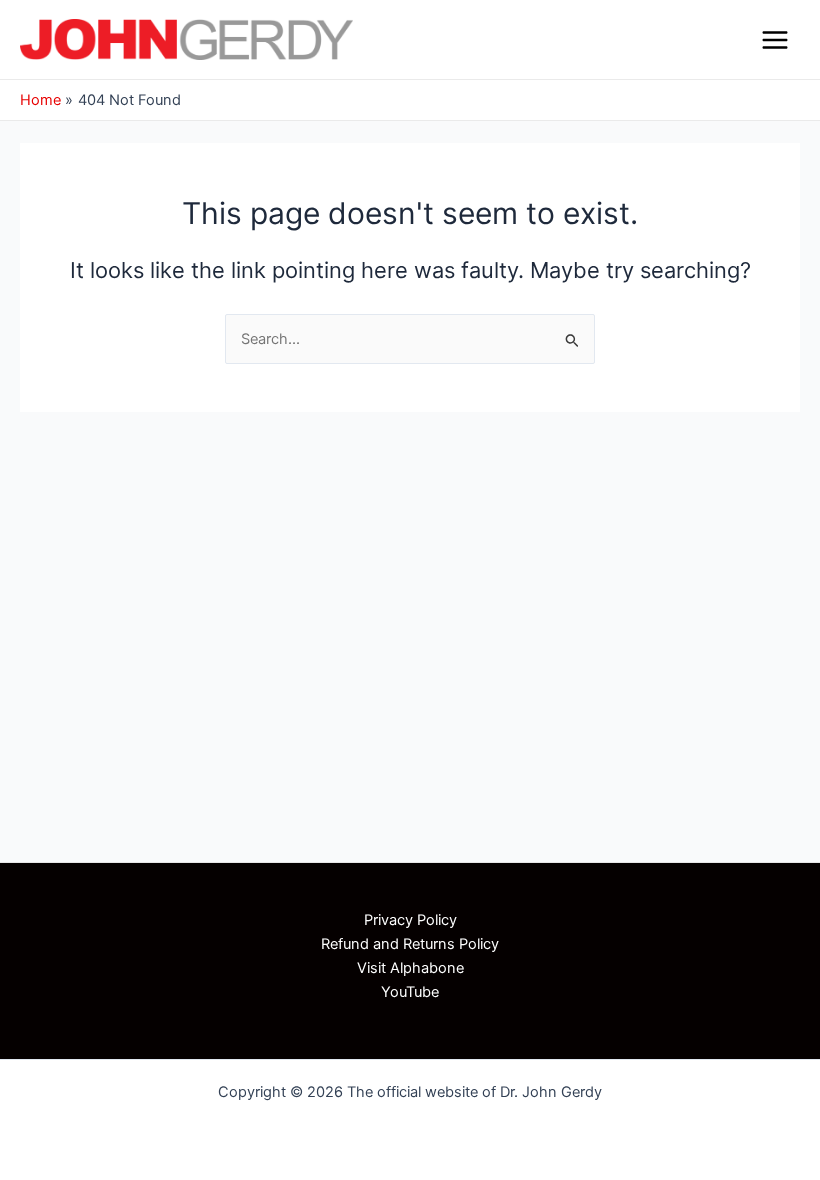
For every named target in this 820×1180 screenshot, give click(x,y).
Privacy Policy (410, 920)
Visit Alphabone (410, 968)
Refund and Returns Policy (410, 944)
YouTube (410, 992)
